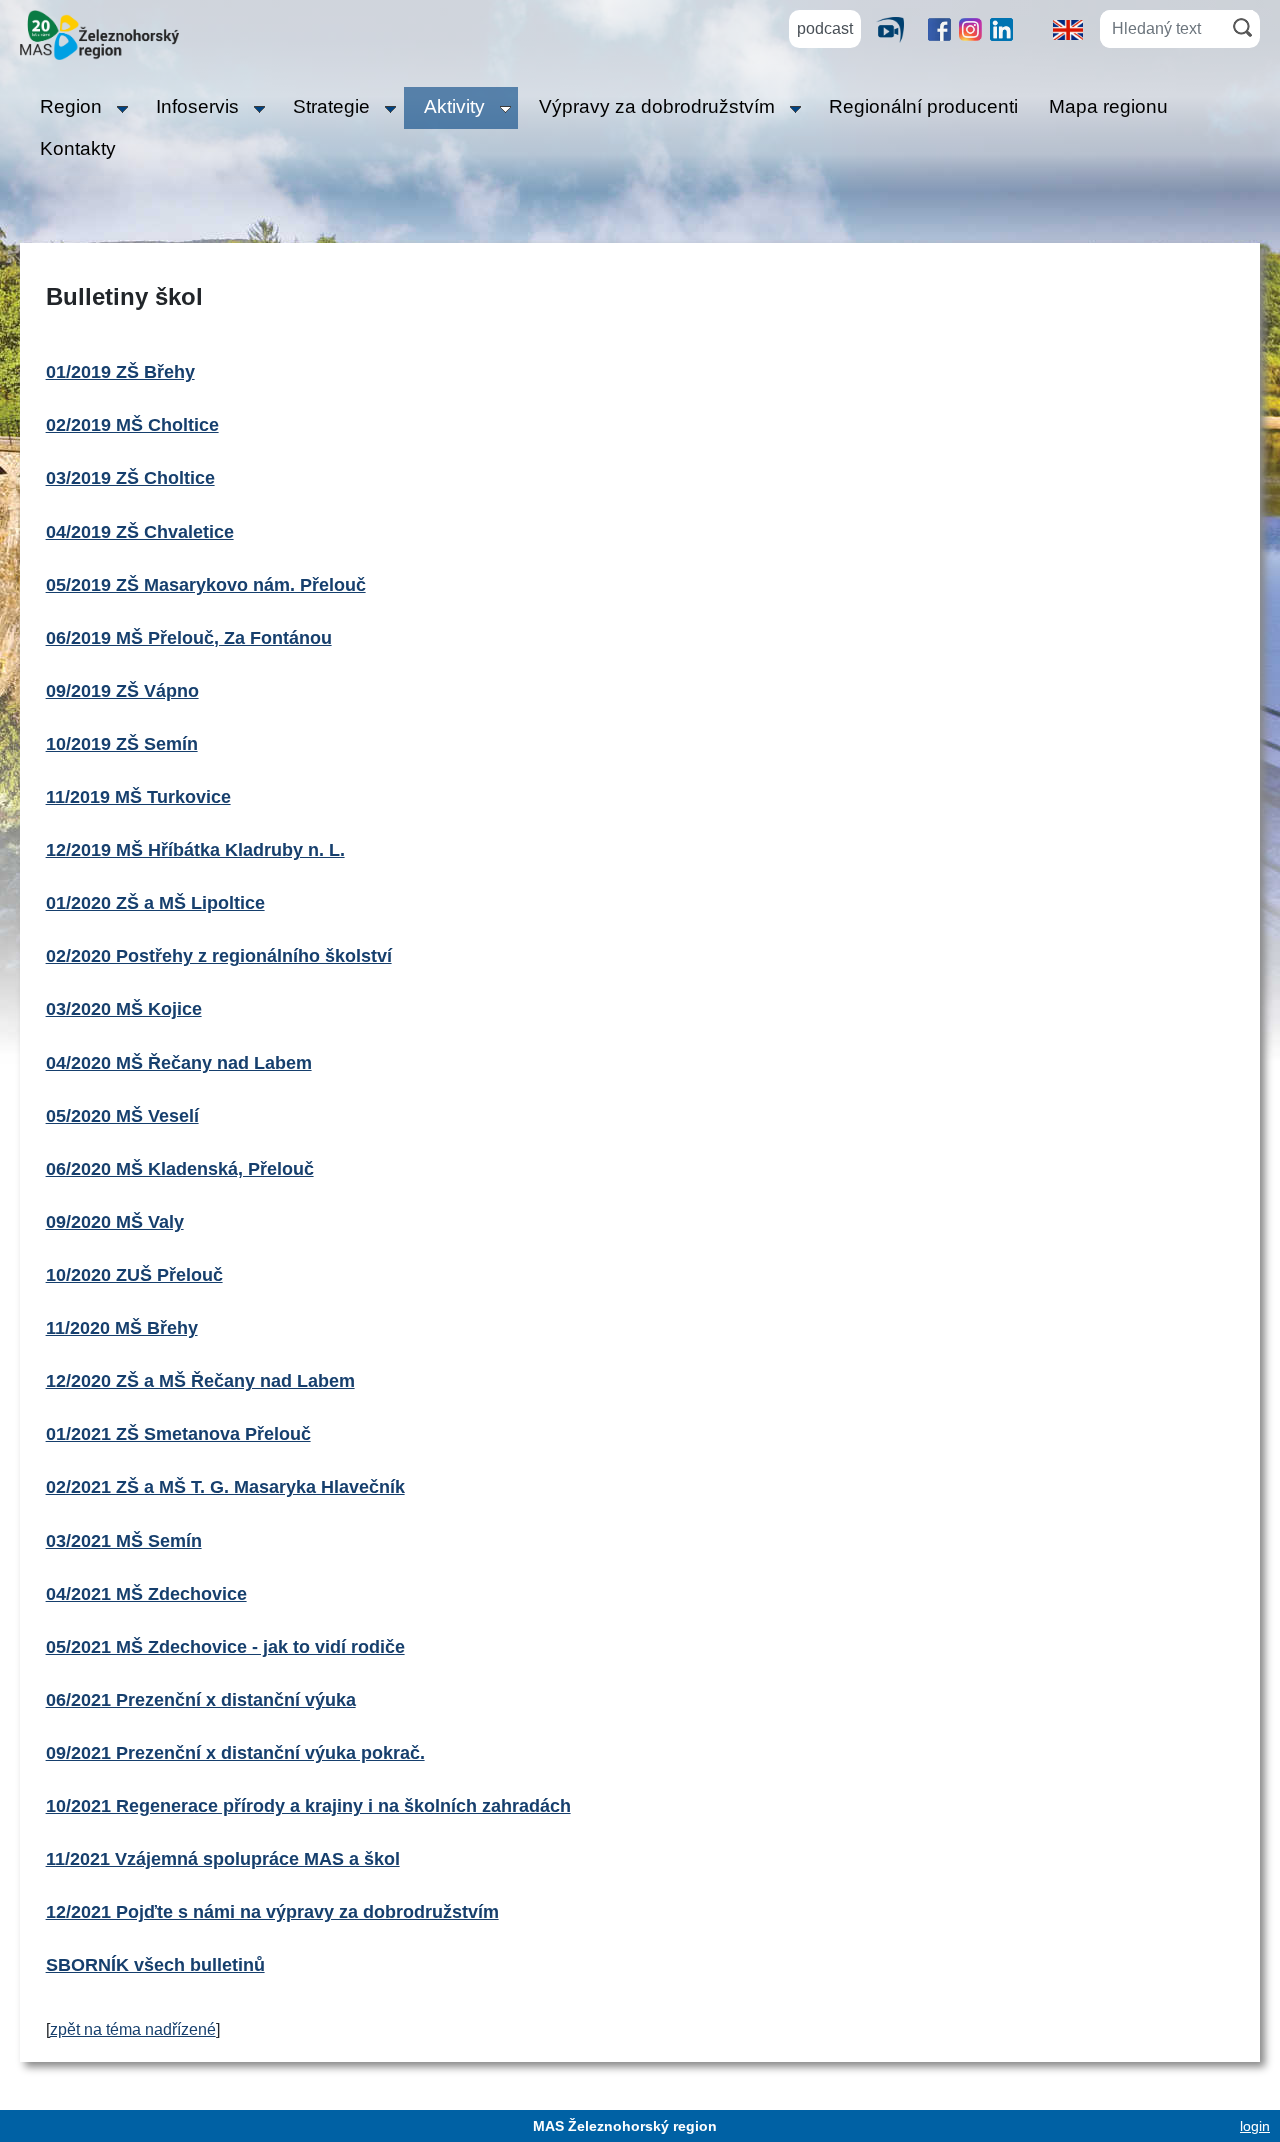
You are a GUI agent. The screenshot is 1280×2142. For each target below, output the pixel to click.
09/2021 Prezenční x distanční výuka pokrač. (235, 1753)
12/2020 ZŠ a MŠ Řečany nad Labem (200, 1381)
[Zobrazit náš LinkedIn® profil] (1001, 29)
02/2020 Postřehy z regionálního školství (219, 956)
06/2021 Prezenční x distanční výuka (201, 1700)
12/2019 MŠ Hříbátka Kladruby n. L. (195, 850)
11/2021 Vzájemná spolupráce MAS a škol (223, 1859)
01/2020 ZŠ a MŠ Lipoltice (155, 903)
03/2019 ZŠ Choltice (130, 478)
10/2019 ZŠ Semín (122, 744)
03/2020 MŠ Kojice (124, 1009)
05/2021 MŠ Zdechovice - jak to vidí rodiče (225, 1647)
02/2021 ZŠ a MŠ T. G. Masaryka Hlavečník (225, 1487)
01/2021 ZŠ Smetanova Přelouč (178, 1434)
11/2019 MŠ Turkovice (138, 797)
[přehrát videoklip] (898, 29)
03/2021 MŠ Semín (124, 1541)
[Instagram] (970, 29)
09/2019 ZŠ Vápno (122, 691)
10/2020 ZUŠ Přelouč (134, 1275)
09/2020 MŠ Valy (115, 1222)
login (1255, 2126)
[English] (1068, 28)
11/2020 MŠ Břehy (122, 1328)
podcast (825, 28)
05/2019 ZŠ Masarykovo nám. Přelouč (206, 585)
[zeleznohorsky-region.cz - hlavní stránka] (99, 33)
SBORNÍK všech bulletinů (155, 1965)
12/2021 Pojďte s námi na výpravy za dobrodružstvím (272, 1912)
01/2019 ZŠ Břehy (120, 372)
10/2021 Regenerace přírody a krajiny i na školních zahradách (308, 1806)
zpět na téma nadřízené (133, 2029)
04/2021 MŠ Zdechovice (146, 1594)
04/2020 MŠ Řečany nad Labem (179, 1063)
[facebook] (939, 29)
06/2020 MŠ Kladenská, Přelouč (180, 1169)
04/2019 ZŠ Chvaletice (140, 532)
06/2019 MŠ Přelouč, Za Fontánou (189, 638)
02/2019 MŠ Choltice (132, 425)
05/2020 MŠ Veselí (122, 1116)
